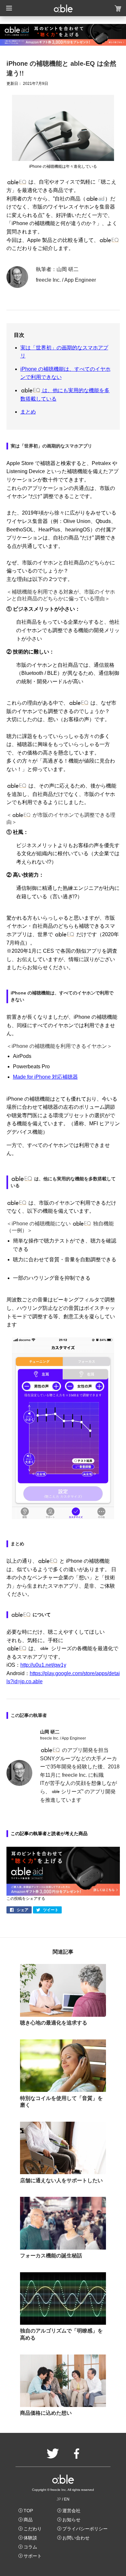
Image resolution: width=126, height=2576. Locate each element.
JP (59, 2499)
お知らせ (71, 2520)
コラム (30, 2547)
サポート (33, 2556)
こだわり (33, 2529)
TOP (28, 2511)
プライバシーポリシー (85, 2529)
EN (67, 2499)
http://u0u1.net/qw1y (43, 1665)
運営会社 (71, 2511)
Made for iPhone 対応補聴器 (45, 1077)
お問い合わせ (76, 2538)
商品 (28, 2520)
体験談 (30, 2538)
